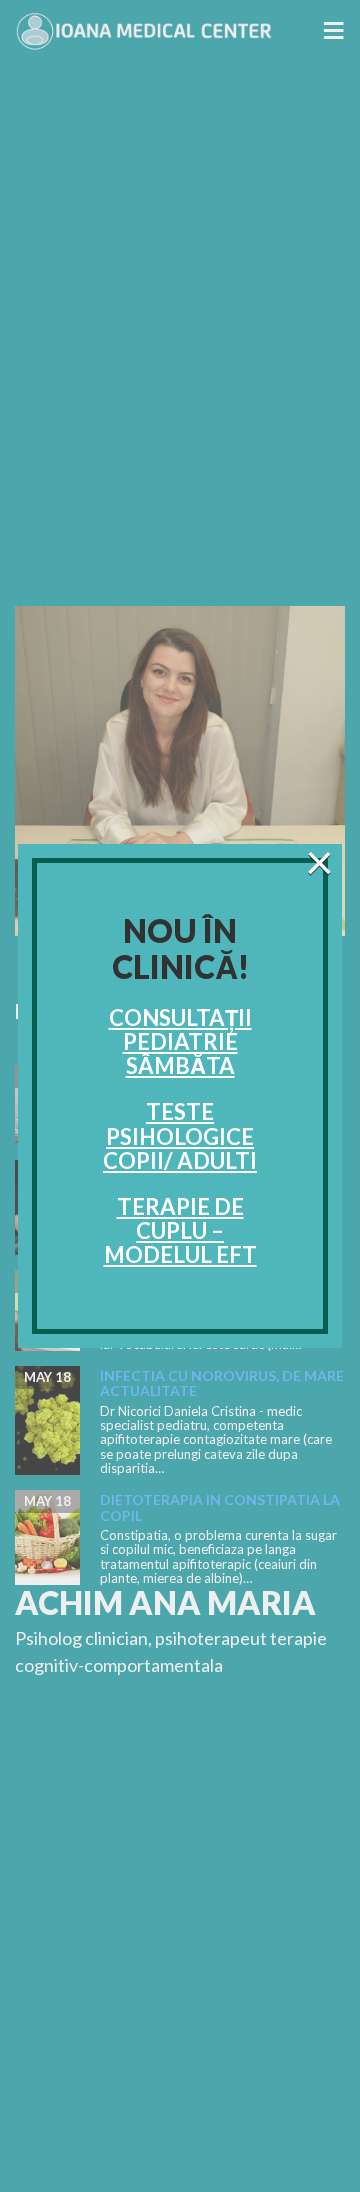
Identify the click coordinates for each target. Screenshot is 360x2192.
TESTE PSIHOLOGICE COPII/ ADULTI (180, 1135)
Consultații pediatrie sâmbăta (180, 1041)
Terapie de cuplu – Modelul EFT (180, 1230)
